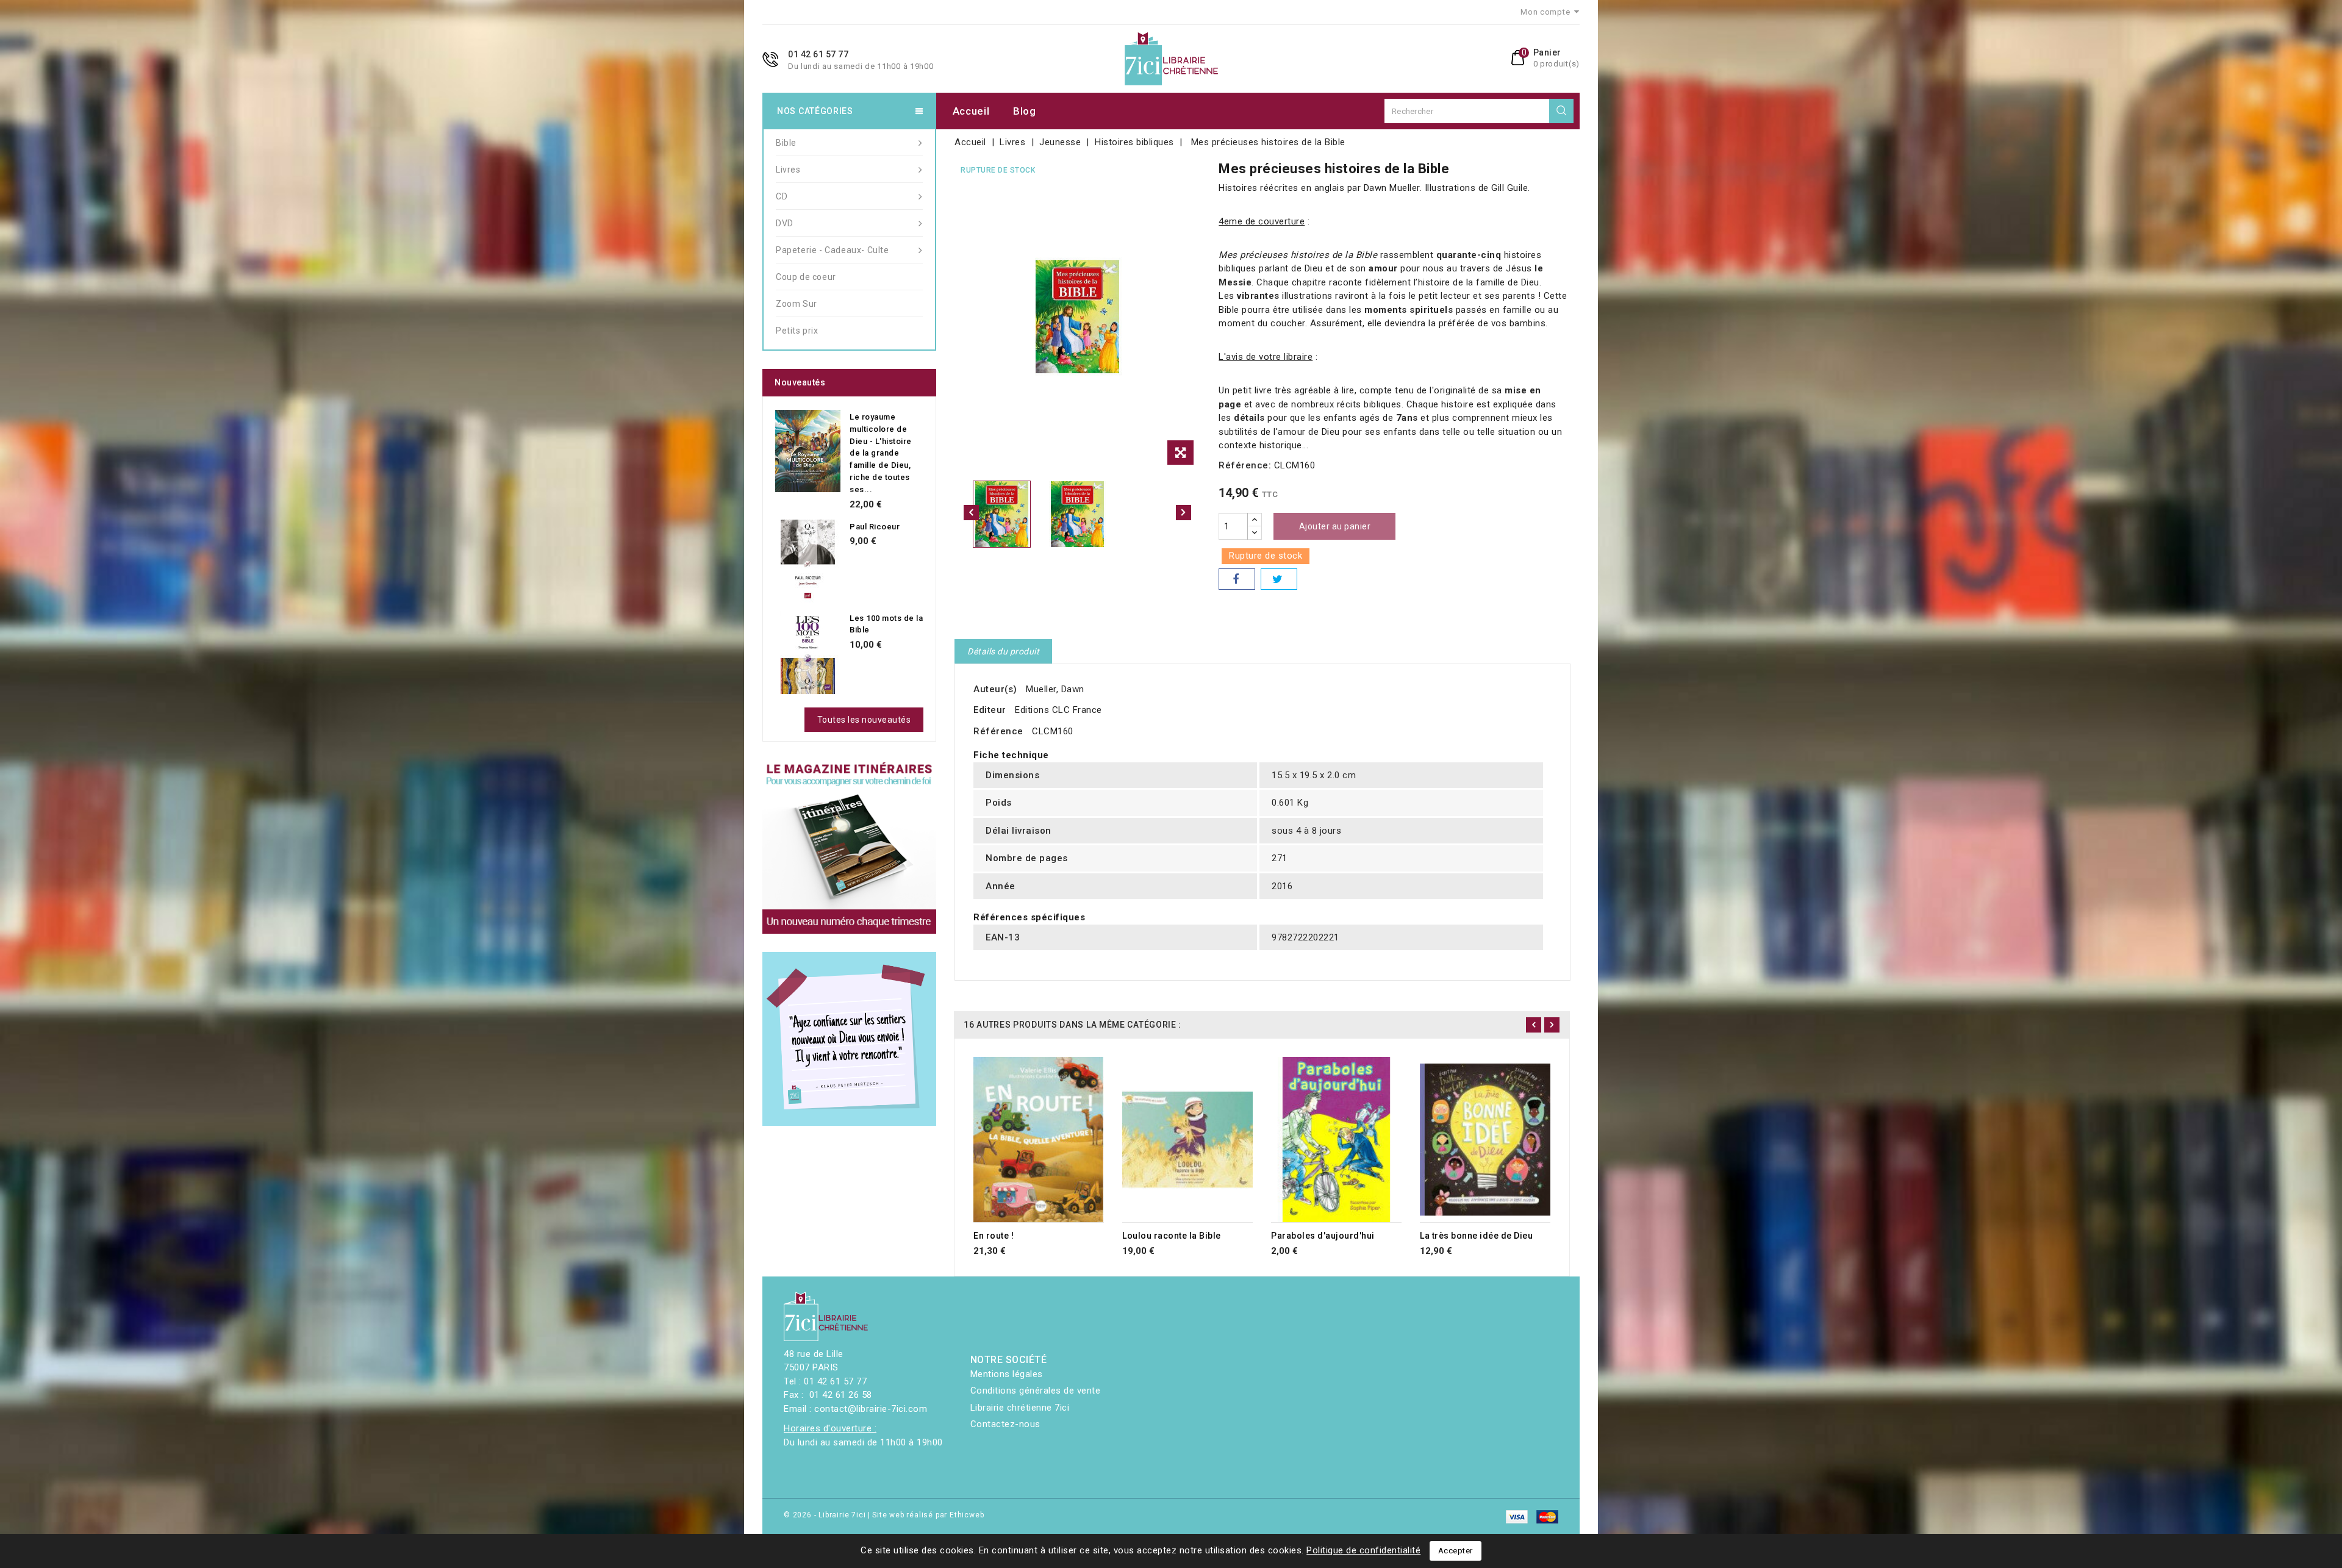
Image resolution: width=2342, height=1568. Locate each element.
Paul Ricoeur (875, 527)
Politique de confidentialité (1363, 1550)
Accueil (971, 111)
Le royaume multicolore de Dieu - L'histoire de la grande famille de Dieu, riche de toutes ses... (881, 453)
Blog (1025, 111)
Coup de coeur (806, 277)
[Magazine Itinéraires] (849, 847)
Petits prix (797, 331)
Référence (998, 731)
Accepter (1456, 1551)
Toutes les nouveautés (864, 720)
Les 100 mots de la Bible (886, 624)
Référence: (1245, 465)
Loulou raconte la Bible (1172, 1236)
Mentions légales (1007, 1374)
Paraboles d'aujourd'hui (1323, 1236)
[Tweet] (1279, 579)
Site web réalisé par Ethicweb (928, 1515)
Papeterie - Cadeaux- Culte (833, 250)
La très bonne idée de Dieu (1476, 1236)
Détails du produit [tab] (1003, 651)
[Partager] (1237, 579)
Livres (788, 170)
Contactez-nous (1005, 1424)
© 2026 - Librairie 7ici (826, 1515)
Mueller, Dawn (1055, 689)
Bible (786, 143)
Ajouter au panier (1335, 526)
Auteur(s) (995, 689)
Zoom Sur (797, 304)
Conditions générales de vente (1036, 1391)
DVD (785, 223)
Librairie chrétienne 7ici (1020, 1408)
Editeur (990, 710)
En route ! (994, 1236)
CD (782, 196)
